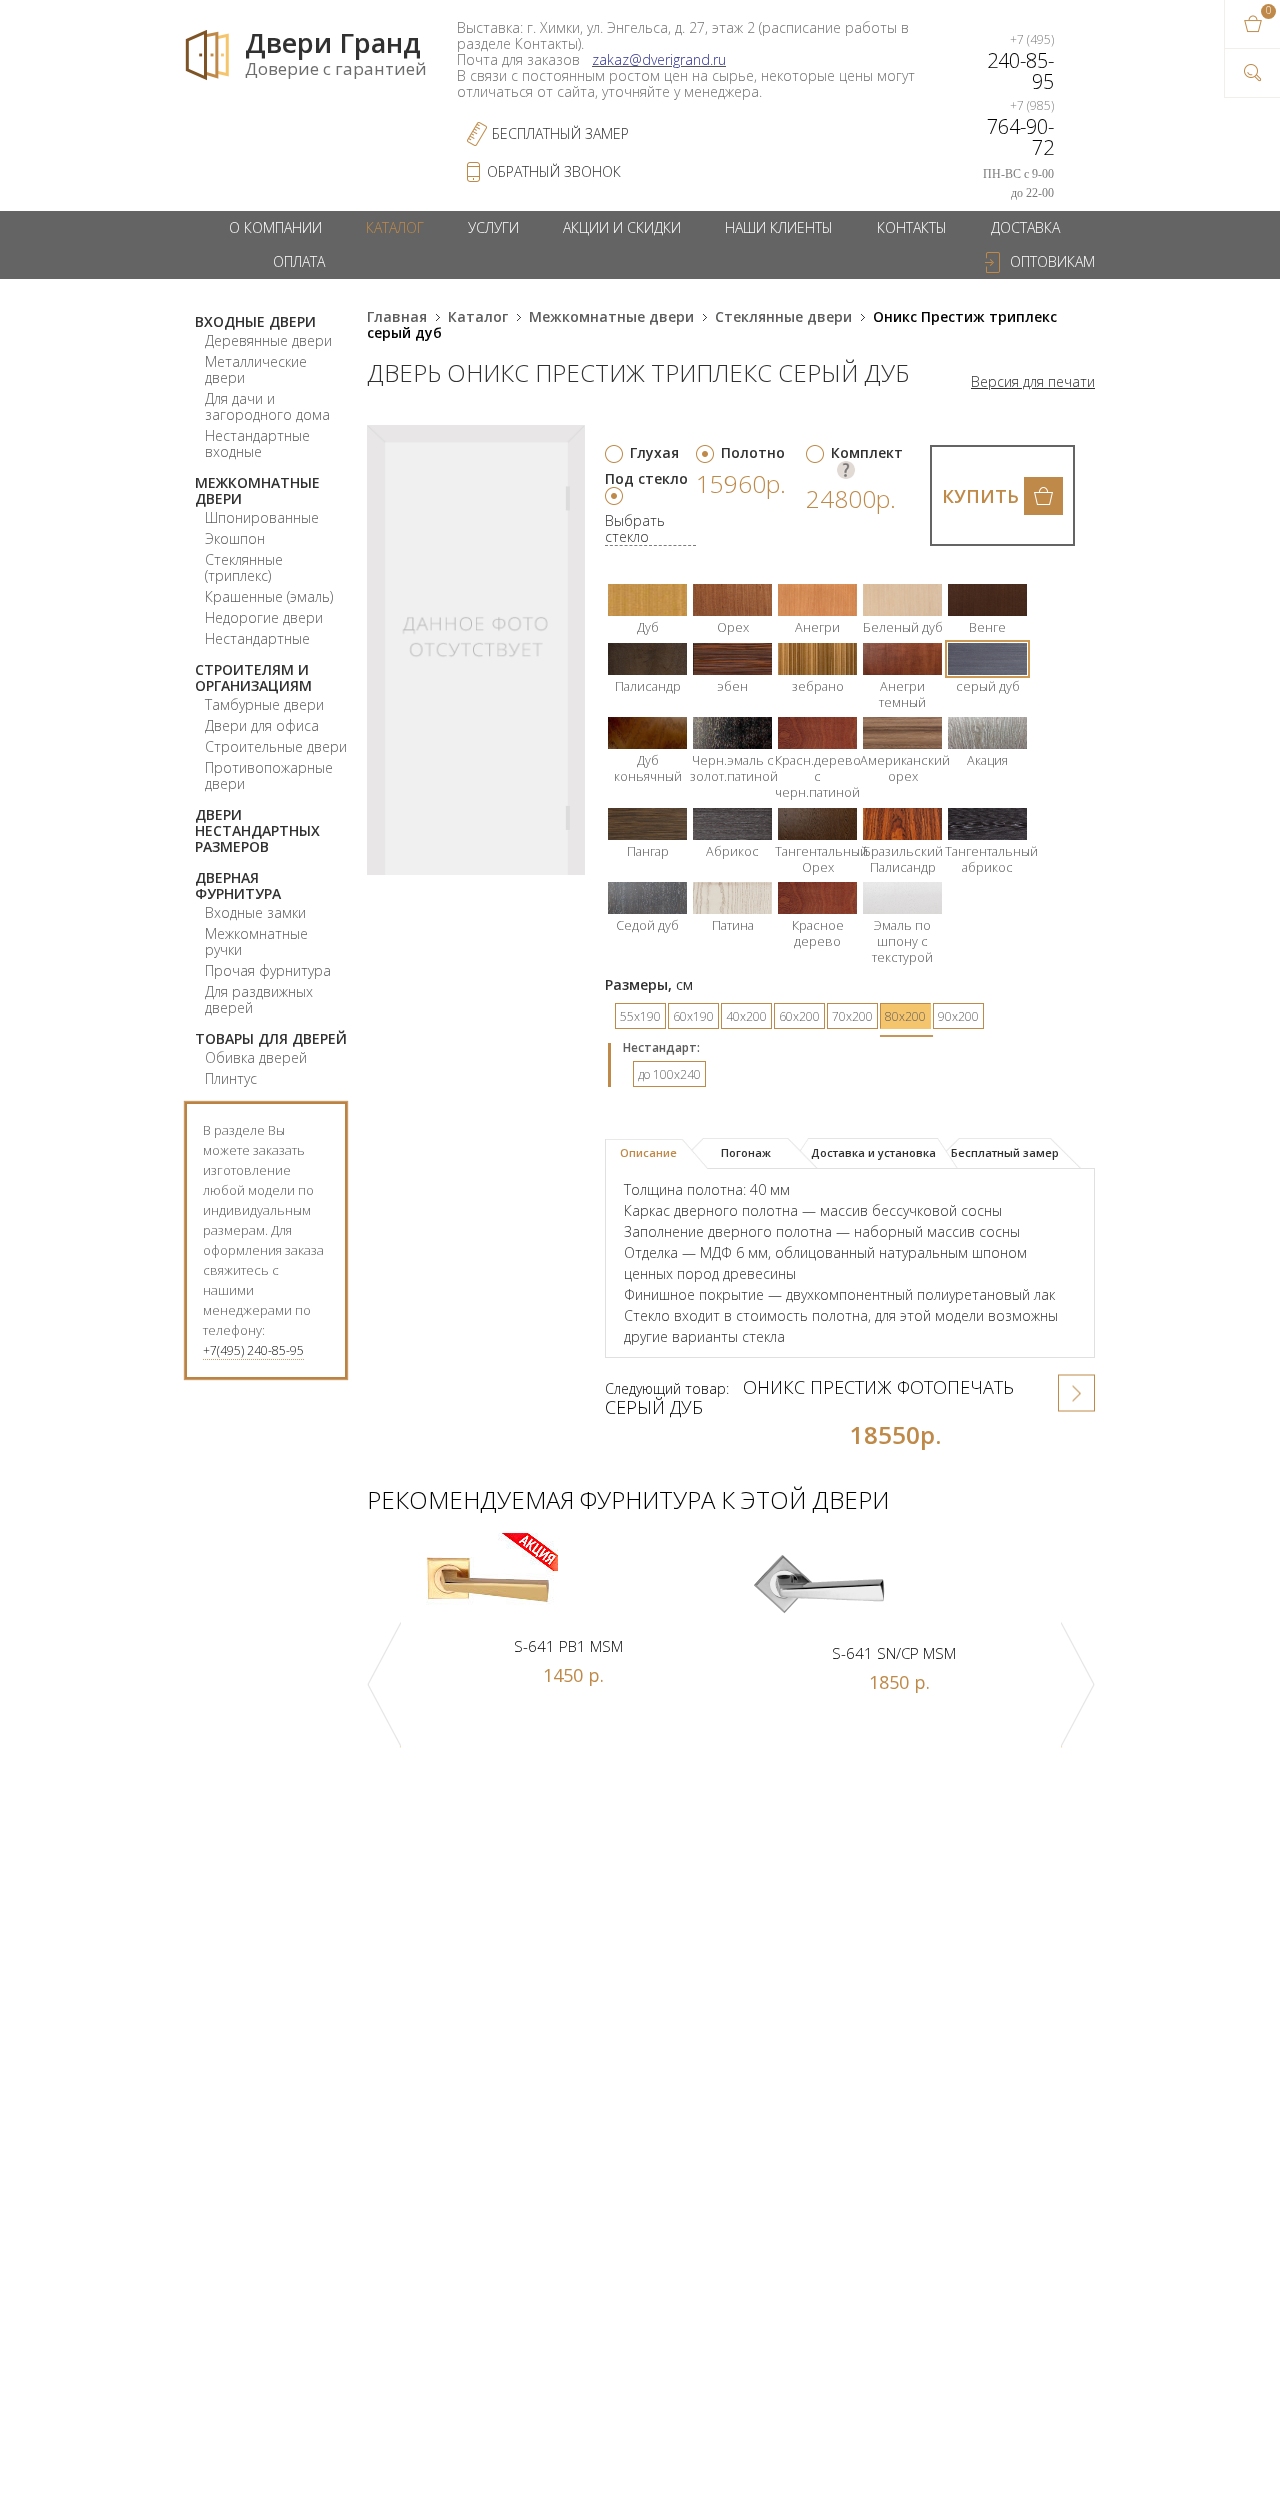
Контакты (912, 227)
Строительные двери (276, 746)
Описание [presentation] (648, 1152)
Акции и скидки (622, 227)
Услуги (493, 227)
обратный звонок (554, 171)
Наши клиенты (779, 227)
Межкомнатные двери (257, 490)
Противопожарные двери (269, 775)
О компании (275, 227)
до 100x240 (669, 1074)
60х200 (799, 1016)
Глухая (654, 452)
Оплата (299, 261)
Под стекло (646, 478)
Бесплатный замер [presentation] (1005, 1152)
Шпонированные (262, 517)
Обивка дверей (256, 1057)
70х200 (852, 1016)
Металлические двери (256, 369)
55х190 (640, 1016)
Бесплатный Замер (560, 133)
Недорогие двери (264, 617)
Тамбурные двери (264, 704)
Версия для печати (1033, 382)
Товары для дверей (271, 1038)
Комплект (867, 452)
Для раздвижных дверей (259, 999)
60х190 (693, 1016)
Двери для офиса (262, 725)
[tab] (656, 1154)
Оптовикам (1052, 261)
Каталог (395, 227)
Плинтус (231, 1078)
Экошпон (235, 538)
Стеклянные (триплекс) (244, 567)
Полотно (753, 452)
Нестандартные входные (257, 443)
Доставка (1025, 227)
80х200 (905, 1016)
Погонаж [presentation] (746, 1152)
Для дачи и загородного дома (267, 406)
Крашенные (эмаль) (269, 596)
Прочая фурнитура (268, 970)
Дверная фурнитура (238, 885)
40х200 (746, 1016)
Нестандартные (257, 638)
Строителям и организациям (253, 677)
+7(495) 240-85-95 (253, 1350)
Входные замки (255, 912)
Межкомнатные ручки (256, 941)
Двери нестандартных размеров (257, 830)
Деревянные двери (268, 340)
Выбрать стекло (635, 529)
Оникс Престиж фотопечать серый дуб (809, 1397)
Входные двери (255, 321)
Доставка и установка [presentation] (873, 1152)
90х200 (958, 1016)
